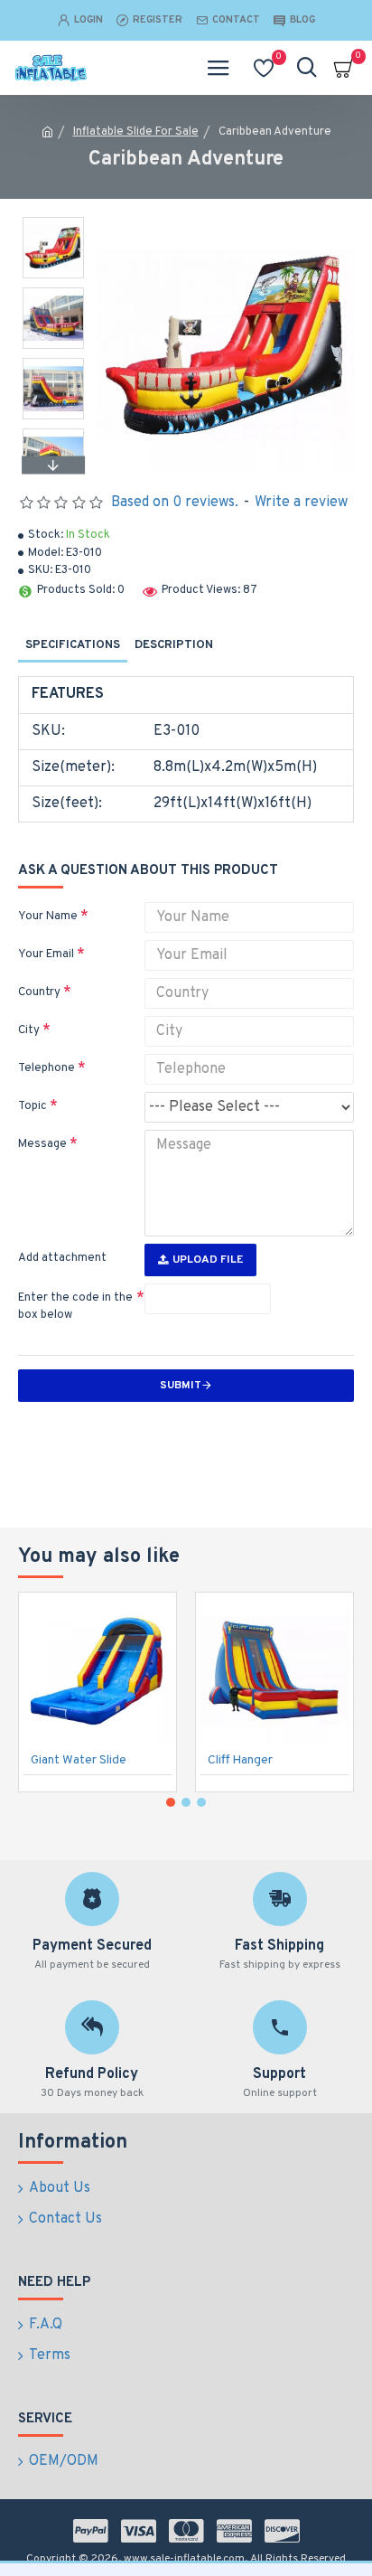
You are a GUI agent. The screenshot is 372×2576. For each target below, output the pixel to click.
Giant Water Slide (79, 1760)
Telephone (46, 1068)
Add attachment (62, 1258)
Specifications (73, 645)
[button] (53, 221)
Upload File (208, 1260)
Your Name (48, 917)
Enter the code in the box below (75, 1307)
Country (39, 992)
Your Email (46, 954)
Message (42, 1144)
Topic (33, 1106)
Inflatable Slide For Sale (136, 132)
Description (174, 645)
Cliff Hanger (240, 1760)
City (29, 1030)
